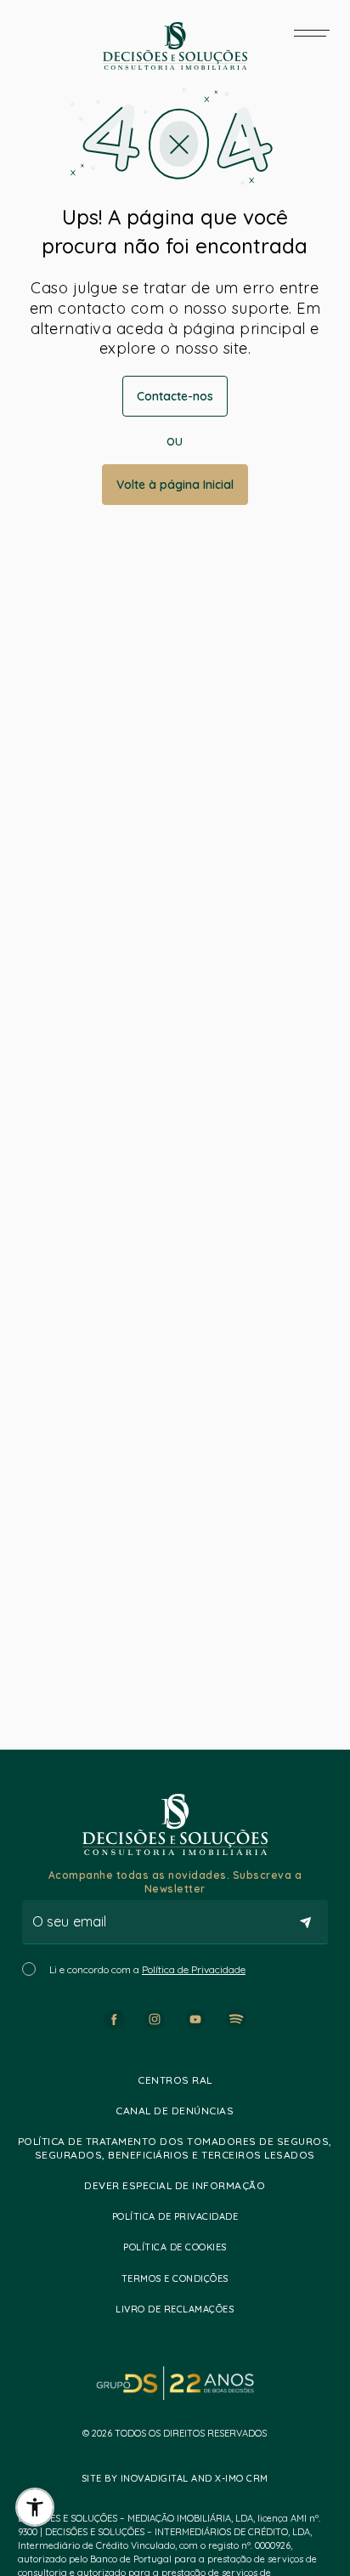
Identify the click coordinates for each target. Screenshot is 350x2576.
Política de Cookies (175, 2247)
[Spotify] (236, 2019)
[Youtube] (195, 2019)
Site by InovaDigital (135, 2478)
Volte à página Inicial (175, 485)
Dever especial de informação (175, 2185)
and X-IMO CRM (229, 2478)
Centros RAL (175, 2080)
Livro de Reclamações (175, 2309)
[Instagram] (155, 2019)
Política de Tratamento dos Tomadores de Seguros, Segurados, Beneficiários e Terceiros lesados (175, 2148)
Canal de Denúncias (175, 2111)
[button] (35, 2507)
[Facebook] (114, 2019)
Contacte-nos (175, 396)
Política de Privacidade (194, 1969)
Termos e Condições (175, 2278)
